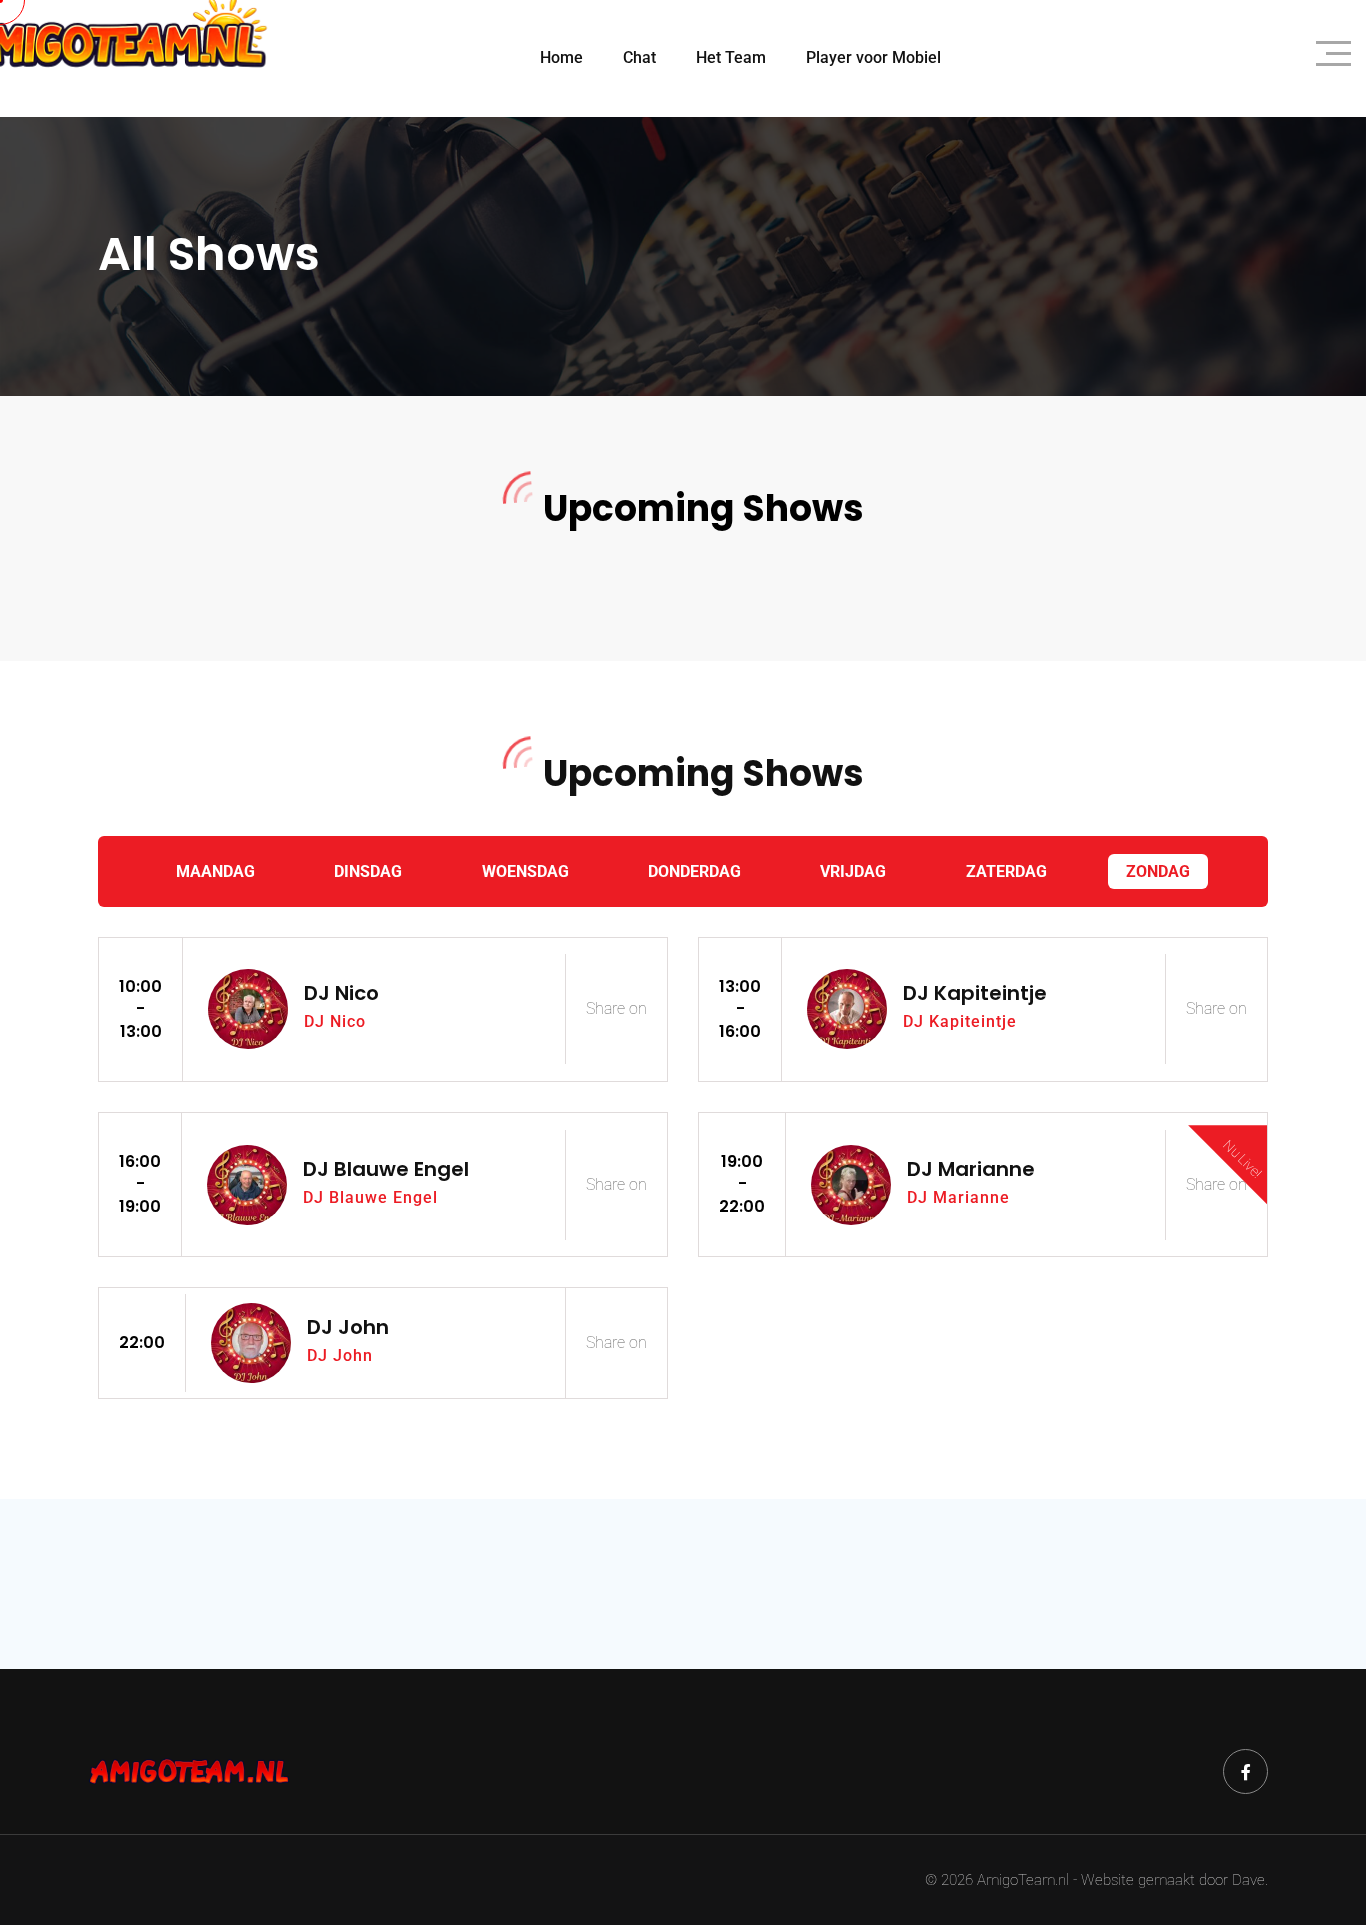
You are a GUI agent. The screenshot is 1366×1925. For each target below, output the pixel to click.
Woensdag (525, 871)
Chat (639, 57)
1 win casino (102, 571)
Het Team (731, 57)
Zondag (1158, 871)
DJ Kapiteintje (975, 993)
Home (561, 57)
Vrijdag (853, 871)
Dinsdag (368, 871)
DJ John (348, 1327)
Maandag (215, 871)
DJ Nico (341, 993)
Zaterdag (1006, 871)
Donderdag (694, 871)
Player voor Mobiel (873, 57)
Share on (616, 1008)
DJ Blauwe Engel (386, 1169)
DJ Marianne (971, 1169)
